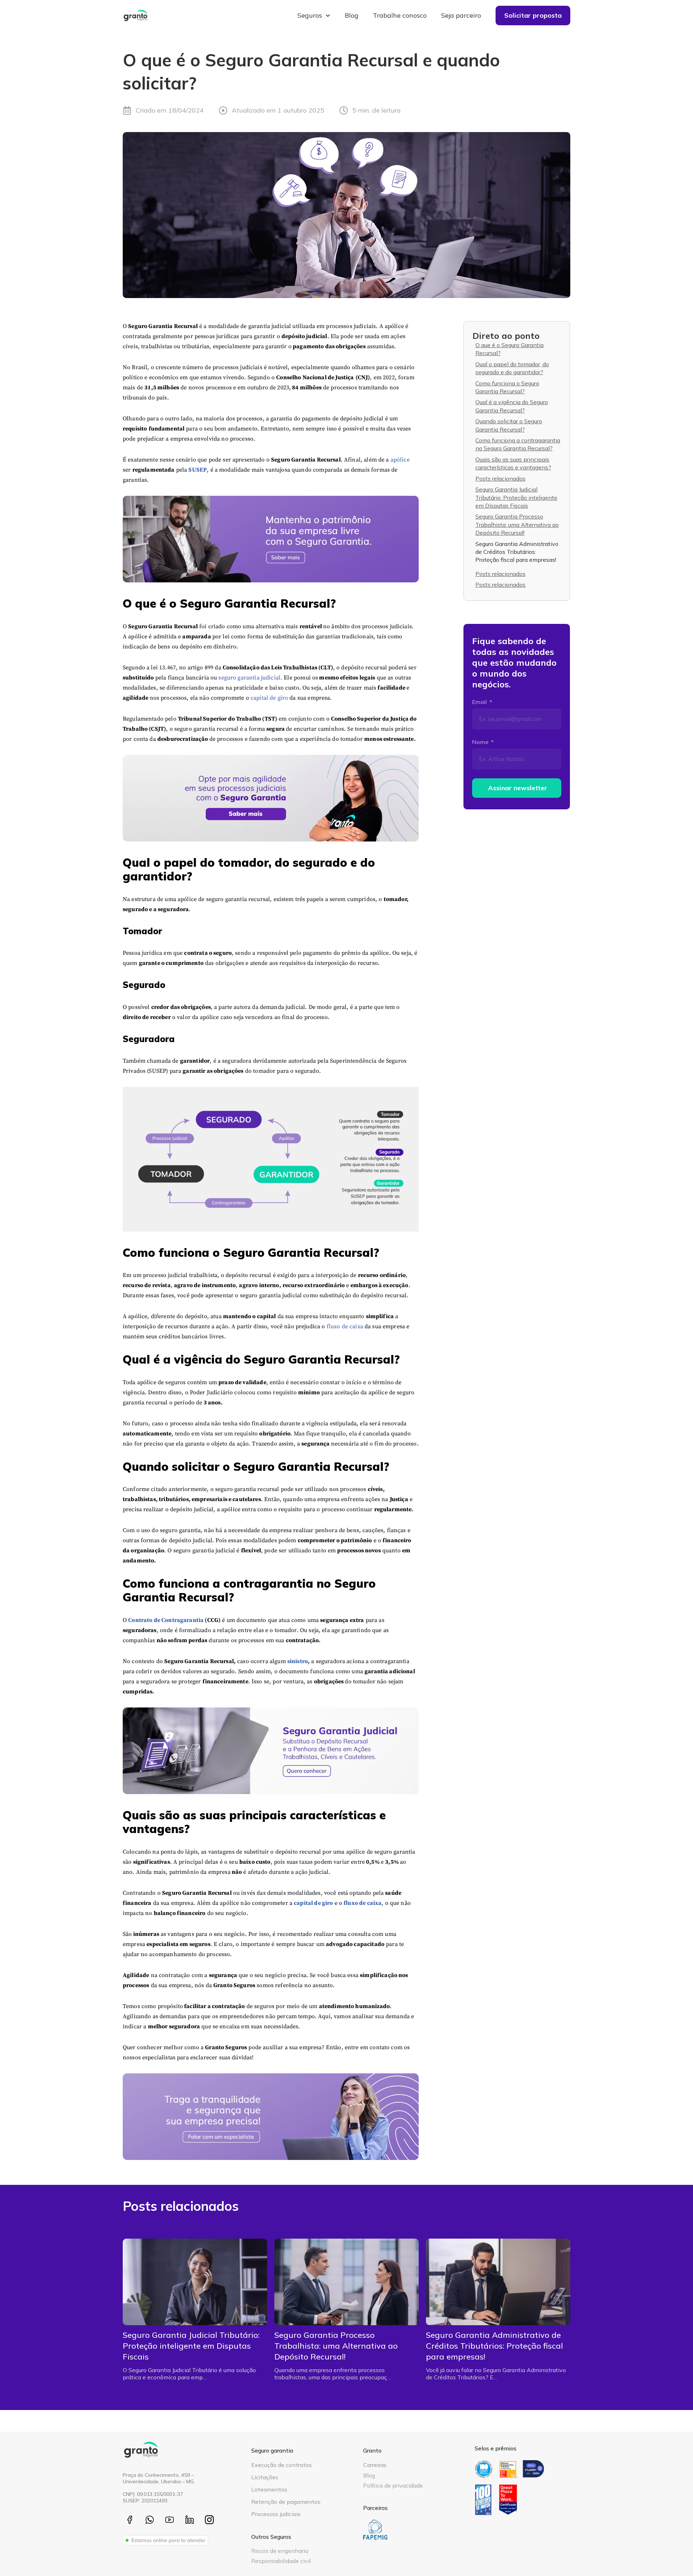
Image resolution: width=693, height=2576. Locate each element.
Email (480, 702)
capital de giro (269, 698)
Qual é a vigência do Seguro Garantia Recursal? (512, 406)
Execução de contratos (282, 2465)
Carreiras (375, 2465)
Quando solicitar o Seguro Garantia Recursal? (509, 425)
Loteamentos (269, 2489)
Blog (352, 15)
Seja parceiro (461, 15)
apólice (400, 460)
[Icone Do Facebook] (130, 2520)
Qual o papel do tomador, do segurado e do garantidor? (512, 368)
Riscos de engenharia (280, 2551)
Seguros (310, 15)
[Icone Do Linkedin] (190, 2520)
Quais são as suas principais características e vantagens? (513, 463)
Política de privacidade (393, 2485)
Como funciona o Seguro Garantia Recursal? (507, 387)
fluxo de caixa (345, 1326)
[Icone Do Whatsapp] (150, 2520)
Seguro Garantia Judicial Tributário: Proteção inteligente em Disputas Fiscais (516, 497)
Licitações (265, 2477)
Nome (481, 742)
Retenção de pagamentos (286, 2502)
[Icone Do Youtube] (169, 2520)
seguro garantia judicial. (250, 678)
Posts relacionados (500, 478)
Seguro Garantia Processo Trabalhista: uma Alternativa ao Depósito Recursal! (517, 524)
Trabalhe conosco (400, 15)
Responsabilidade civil (281, 2561)
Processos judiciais (276, 2514)
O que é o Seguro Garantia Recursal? (509, 349)
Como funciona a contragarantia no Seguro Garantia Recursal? (518, 444)
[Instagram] (210, 2520)
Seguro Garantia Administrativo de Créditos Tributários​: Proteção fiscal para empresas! (517, 552)
